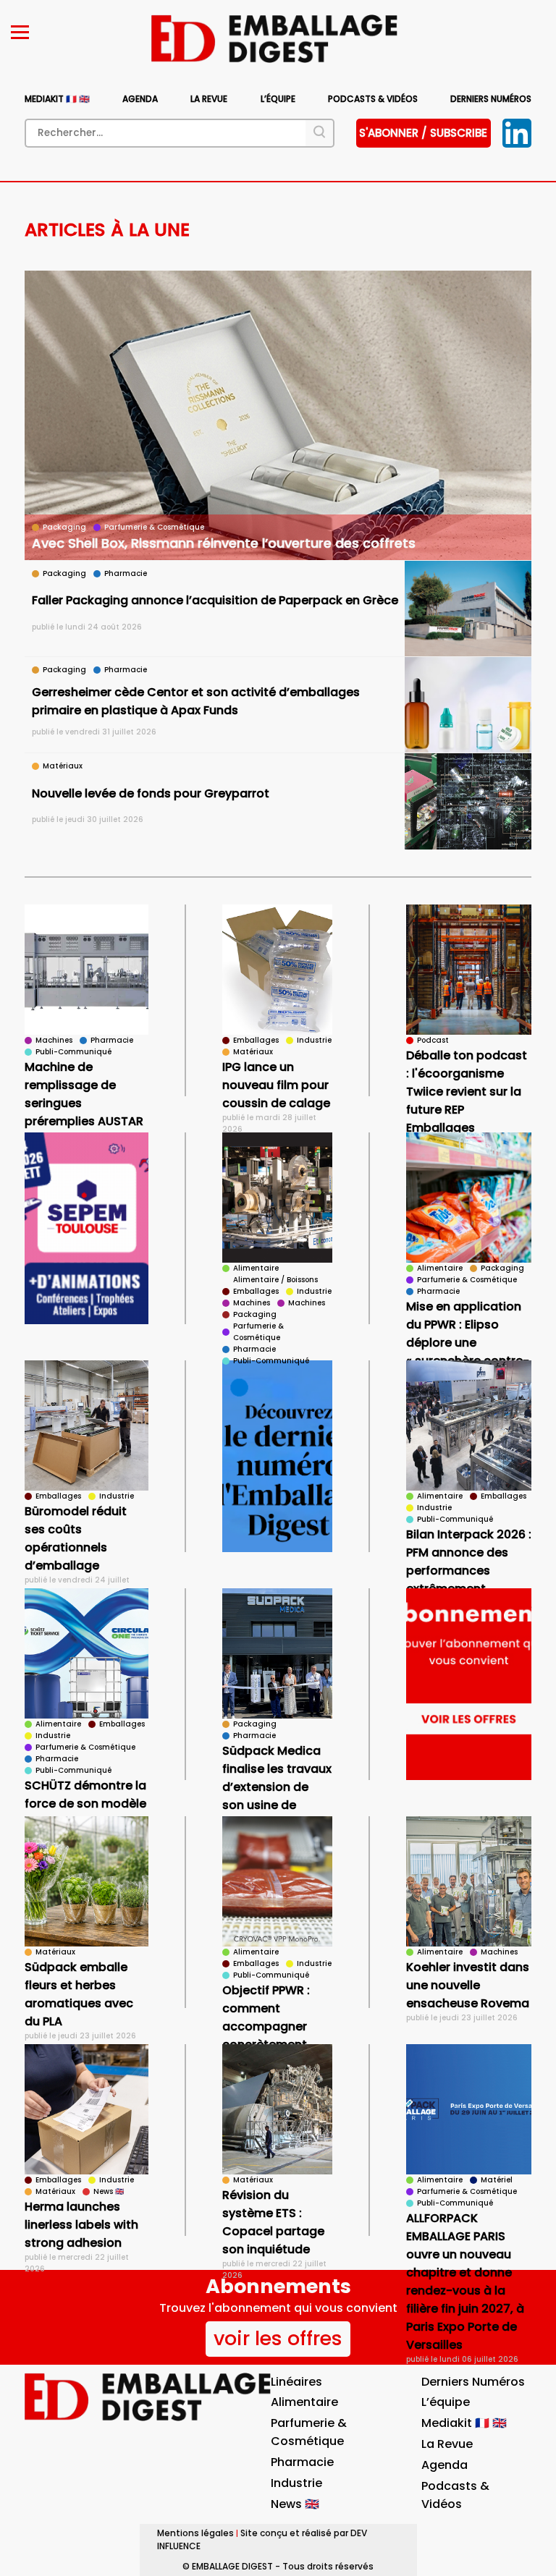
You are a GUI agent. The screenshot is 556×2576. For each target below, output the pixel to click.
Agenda (140, 99)
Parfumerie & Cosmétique (309, 2432)
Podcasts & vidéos (373, 99)
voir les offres (278, 2338)
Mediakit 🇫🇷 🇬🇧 (57, 99)
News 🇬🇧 (295, 2504)
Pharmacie (302, 2462)
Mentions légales (195, 2533)
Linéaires (296, 2382)
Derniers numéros (491, 99)
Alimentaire (304, 2402)
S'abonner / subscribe (423, 133)
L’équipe (278, 99)
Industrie (296, 2483)
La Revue (209, 99)
